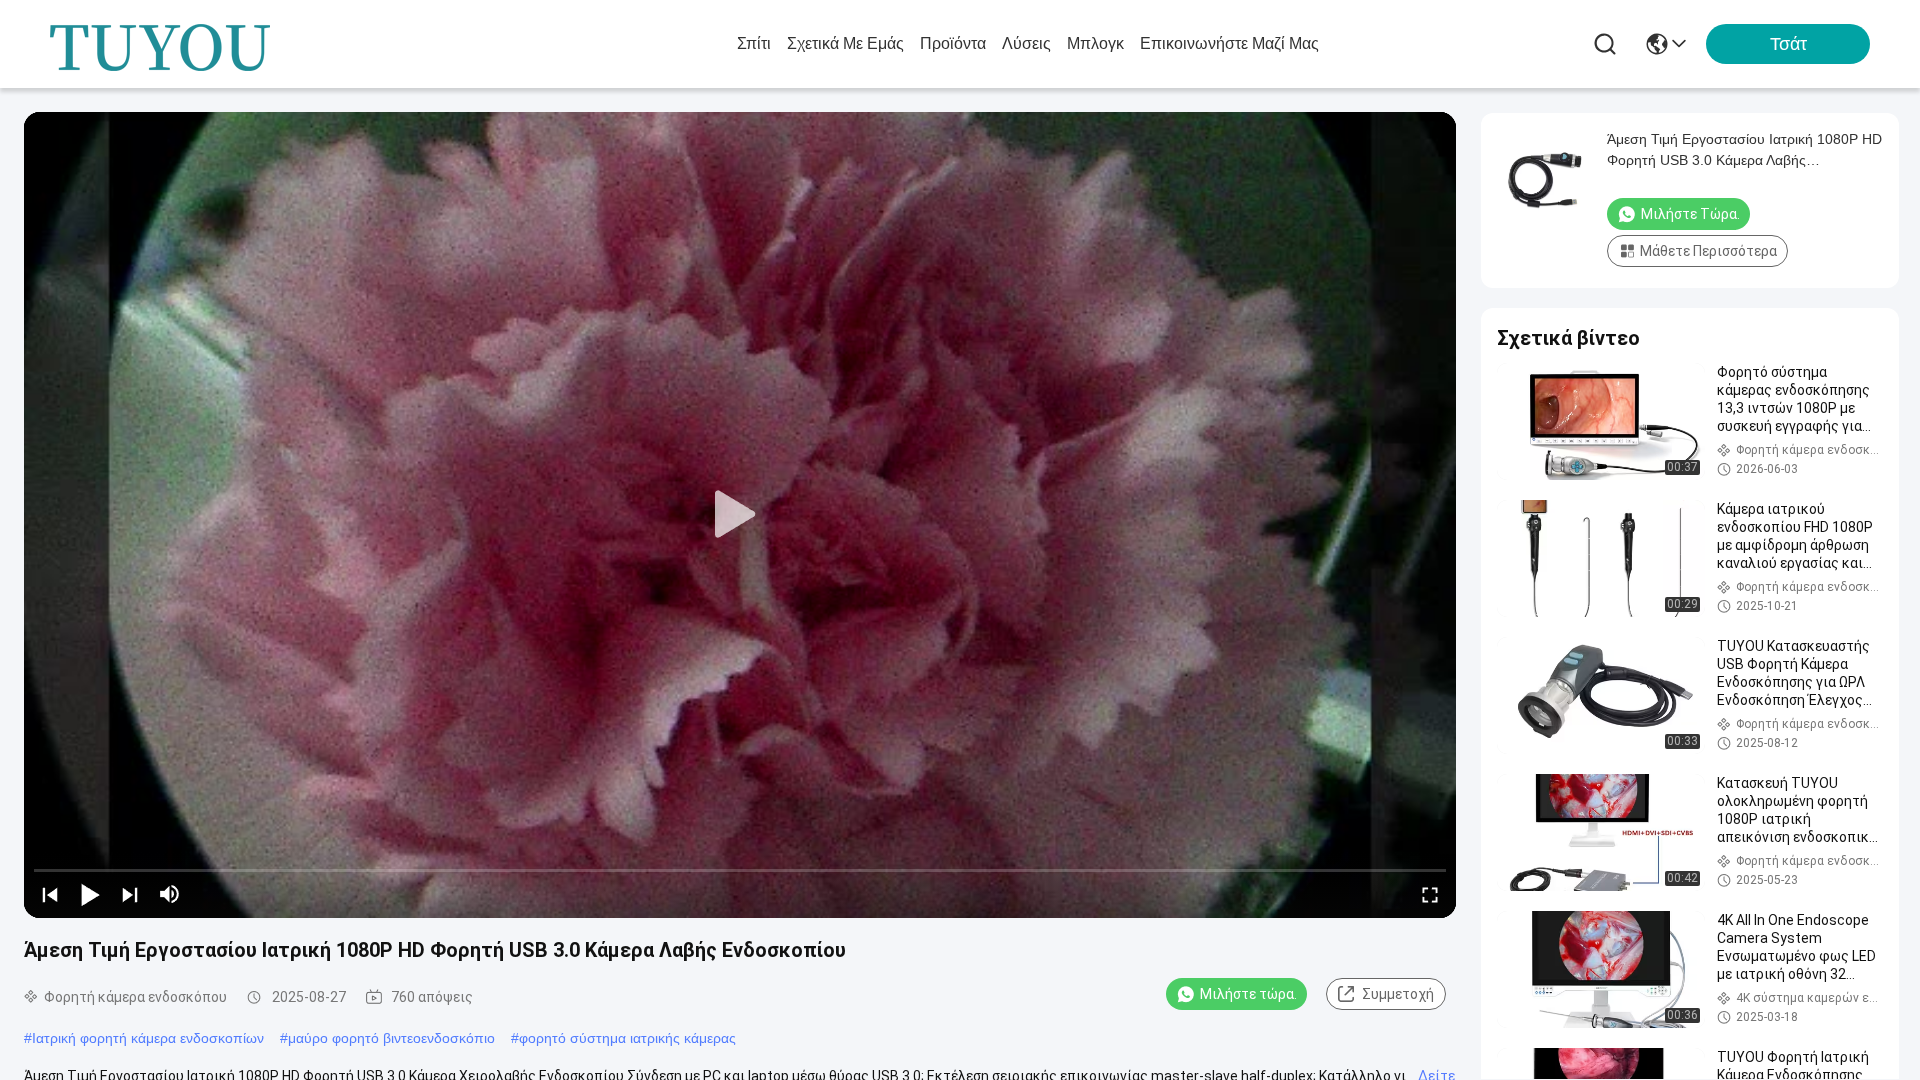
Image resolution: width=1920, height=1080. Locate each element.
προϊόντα (953, 43)
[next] (130, 894)
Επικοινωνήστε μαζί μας (1229, 43)
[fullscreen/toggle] (1430, 894)
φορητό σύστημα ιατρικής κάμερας (627, 1038)
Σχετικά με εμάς (845, 43)
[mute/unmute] (170, 894)
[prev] (50, 894)
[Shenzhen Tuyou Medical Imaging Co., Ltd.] (160, 44)
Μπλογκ (1095, 43)
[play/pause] (90, 894)
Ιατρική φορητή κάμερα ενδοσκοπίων (148, 1038)
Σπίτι (754, 43)
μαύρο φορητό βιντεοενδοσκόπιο (391, 1038)
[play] (740, 515)
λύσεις (1026, 43)
